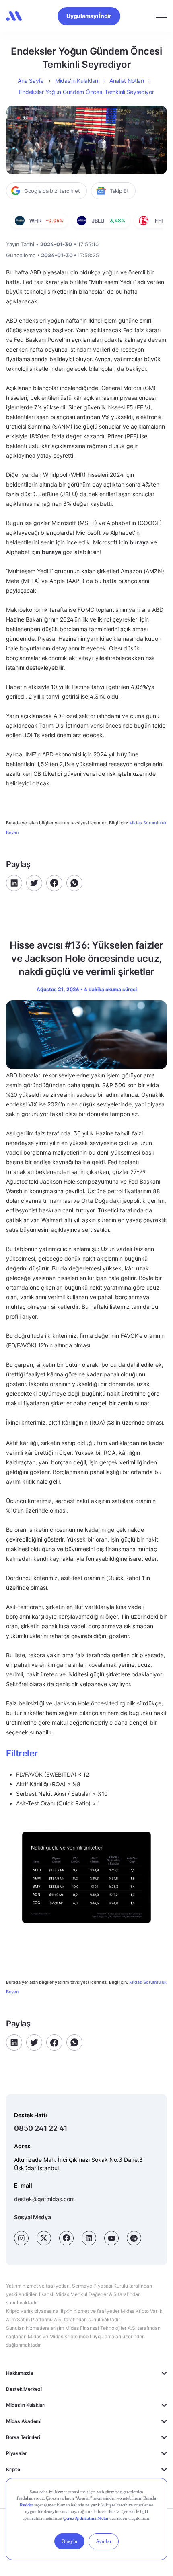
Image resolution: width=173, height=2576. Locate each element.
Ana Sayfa (31, 81)
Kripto (13, 2469)
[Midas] (14, 16)
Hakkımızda (20, 2373)
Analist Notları (127, 81)
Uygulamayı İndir (89, 16)
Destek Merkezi (24, 2389)
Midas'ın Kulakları (26, 2405)
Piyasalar (16, 2453)
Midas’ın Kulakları (77, 81)
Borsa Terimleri (23, 2437)
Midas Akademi (24, 2421)
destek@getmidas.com (44, 2199)
